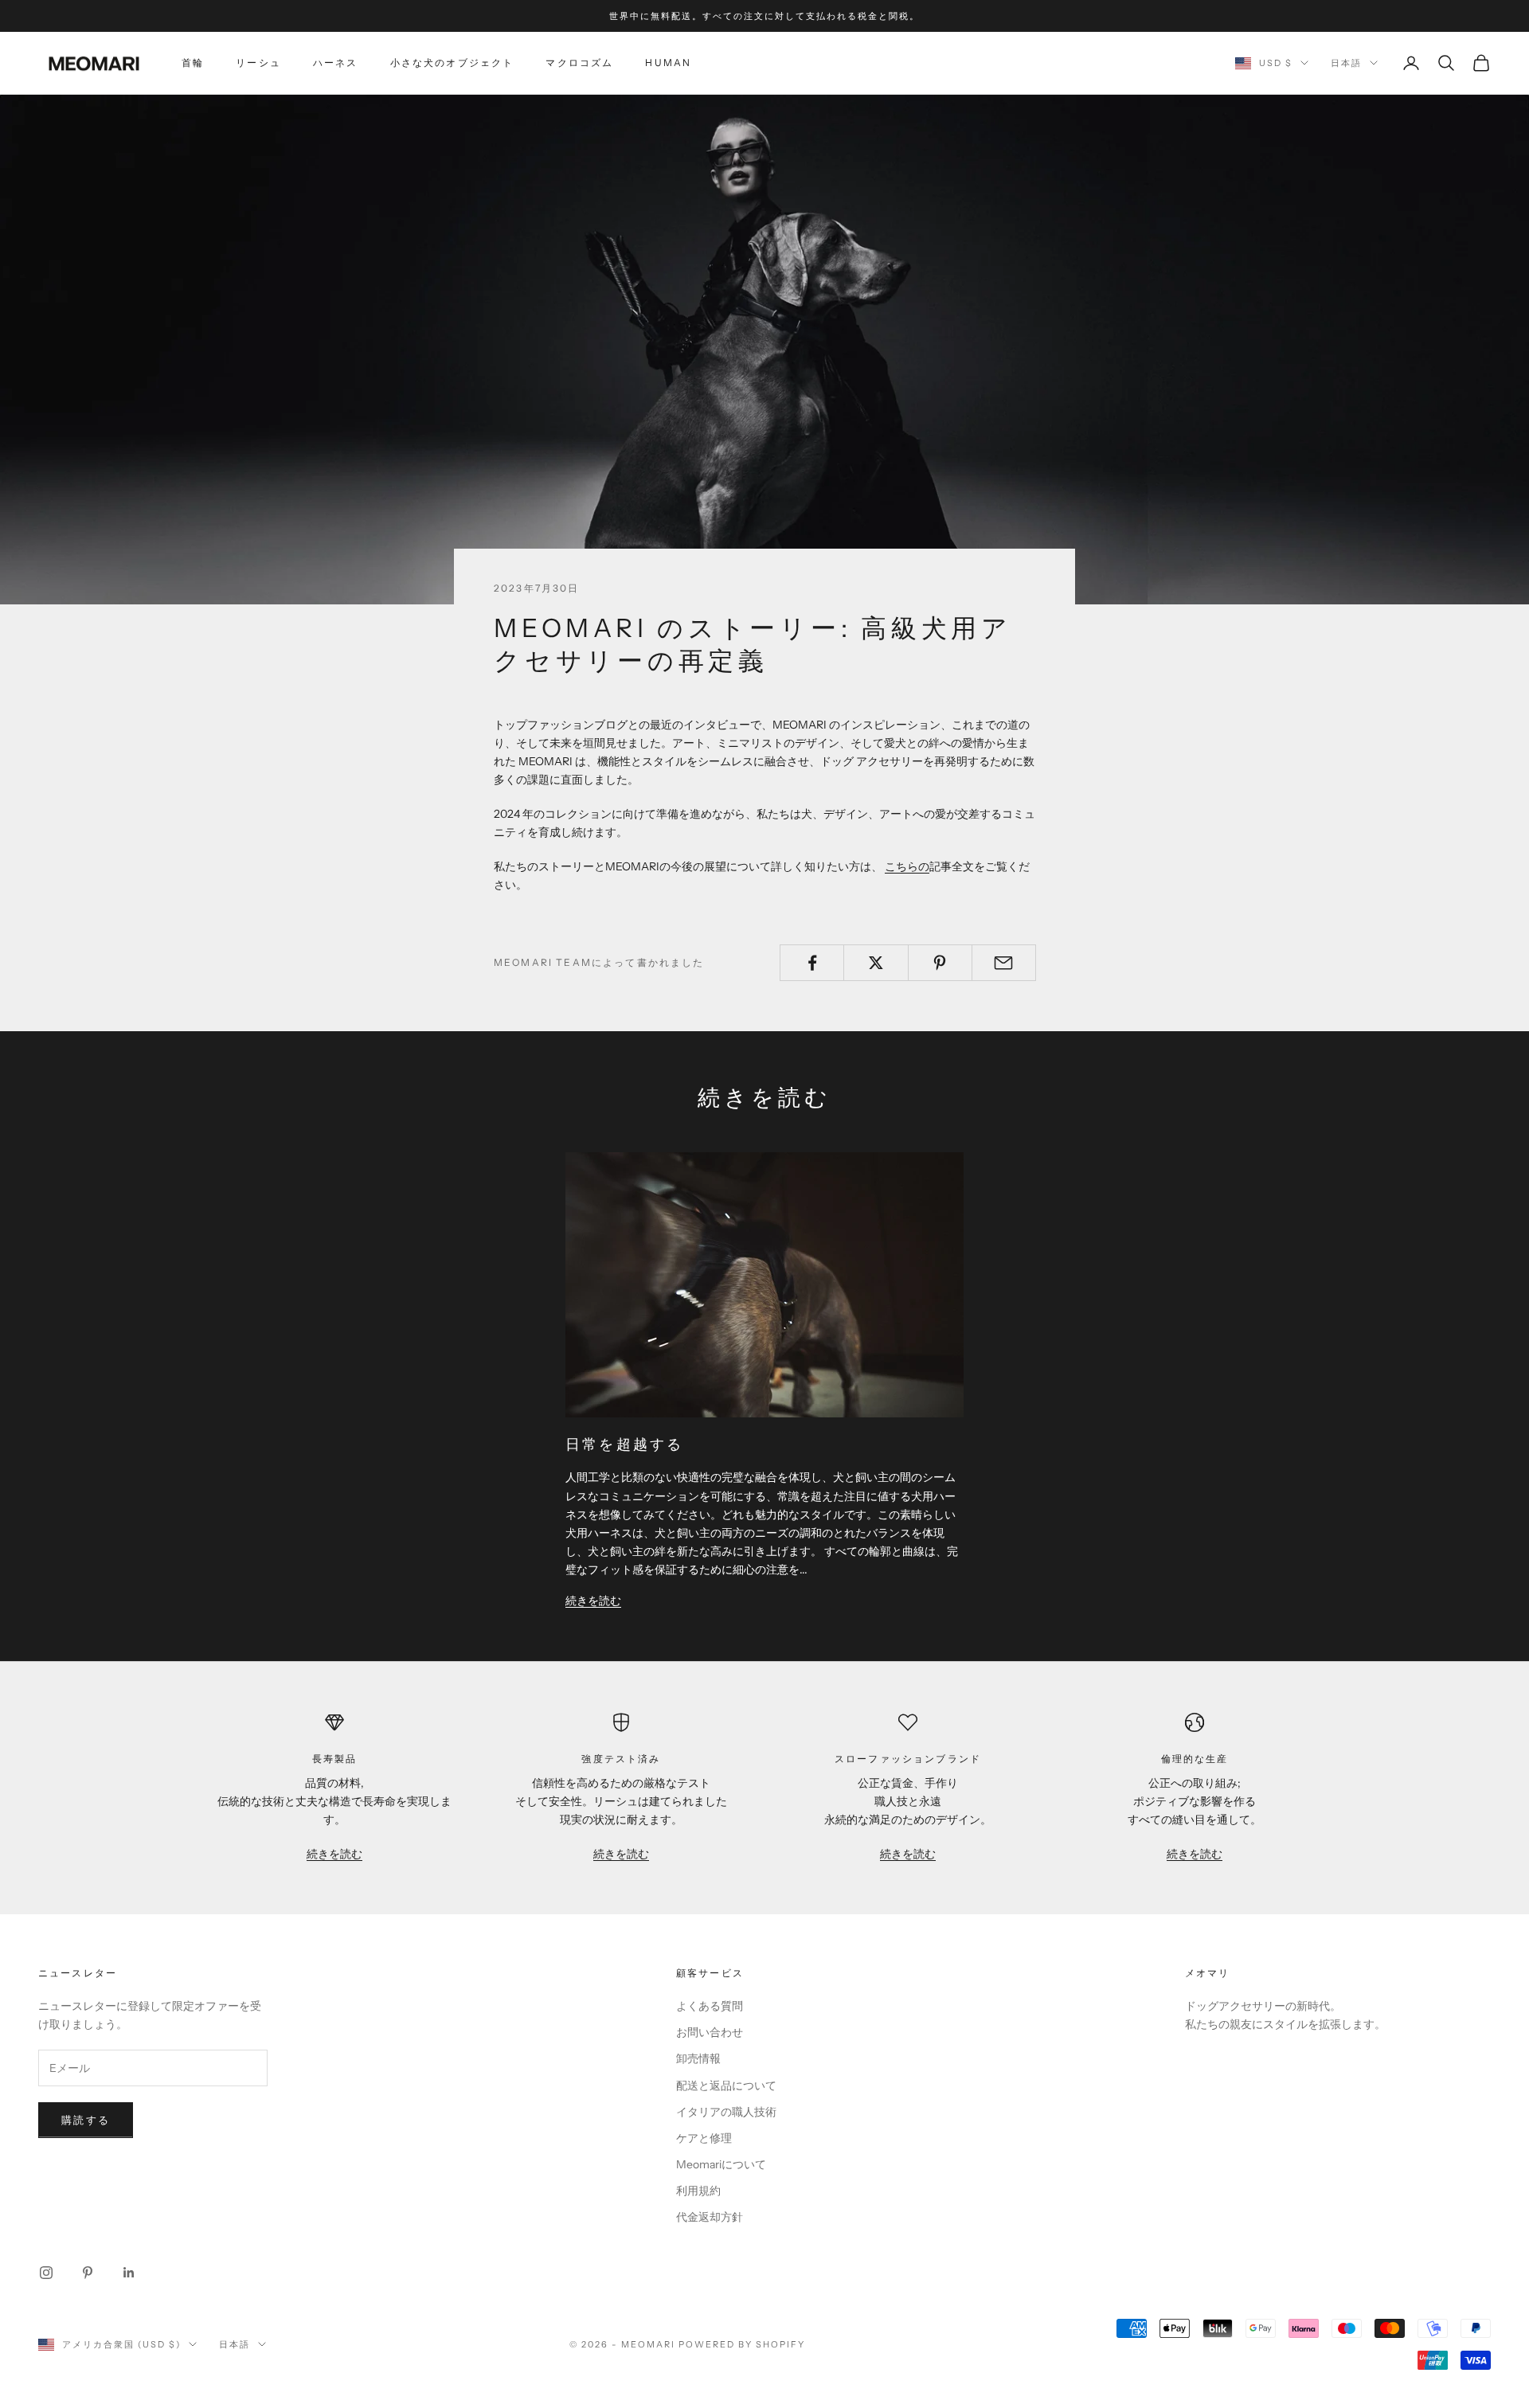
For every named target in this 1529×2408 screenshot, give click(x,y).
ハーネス (336, 63)
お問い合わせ (710, 2032)
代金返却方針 (710, 2217)
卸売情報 (698, 2058)
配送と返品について (726, 2085)
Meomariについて (721, 2164)
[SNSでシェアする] (812, 963)
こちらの (907, 866)
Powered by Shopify (742, 2344)
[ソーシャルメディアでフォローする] (46, 2273)
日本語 (1346, 63)
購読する (86, 2120)
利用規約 (698, 2191)
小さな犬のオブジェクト (452, 63)
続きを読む (593, 1601)
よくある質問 (710, 2006)
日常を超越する (625, 1444)
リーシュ (258, 63)
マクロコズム (579, 63)
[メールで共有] (1004, 963)
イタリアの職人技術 (726, 2112)
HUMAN (668, 63)
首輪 (193, 63)
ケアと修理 (704, 2138)
